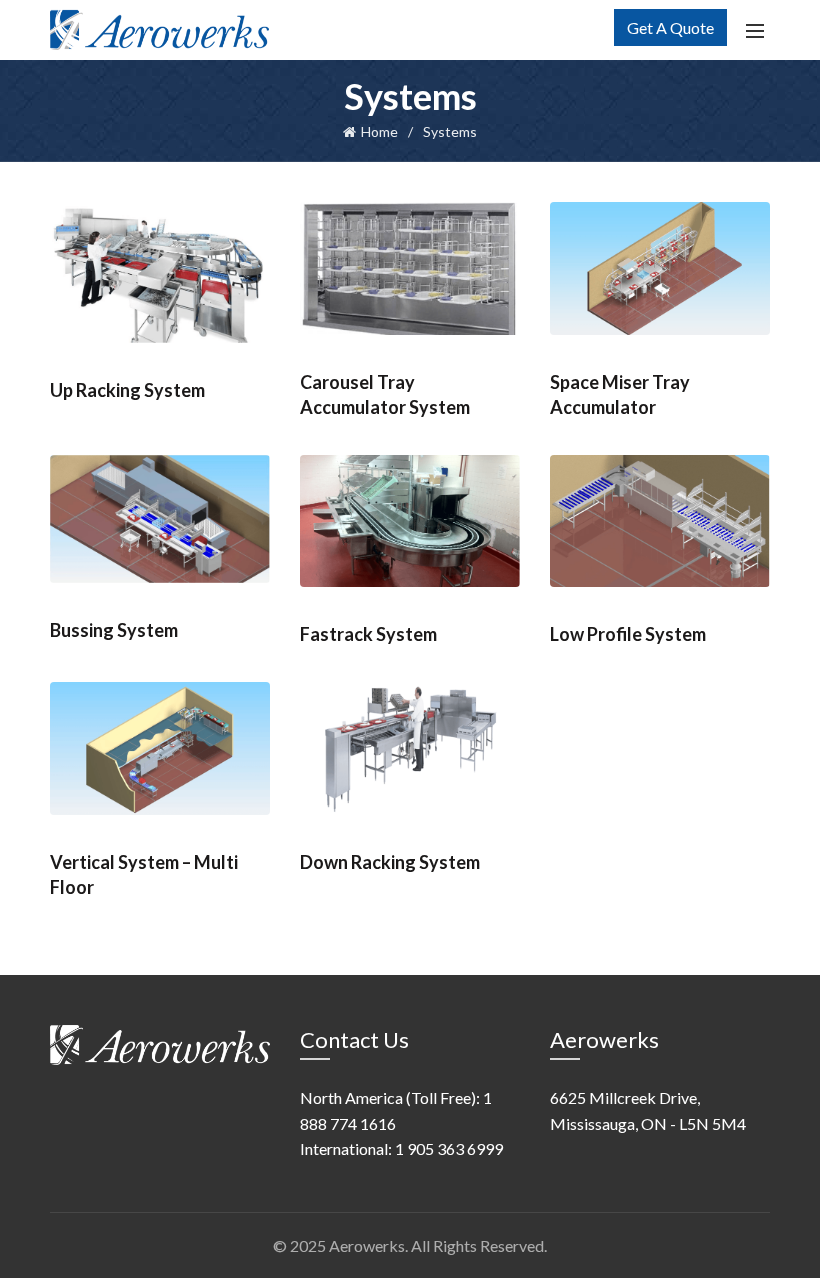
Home (379, 131)
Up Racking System (127, 390)
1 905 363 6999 (449, 1148)
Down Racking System (390, 862)
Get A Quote (670, 27)
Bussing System (114, 630)
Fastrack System (368, 634)
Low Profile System (628, 634)
